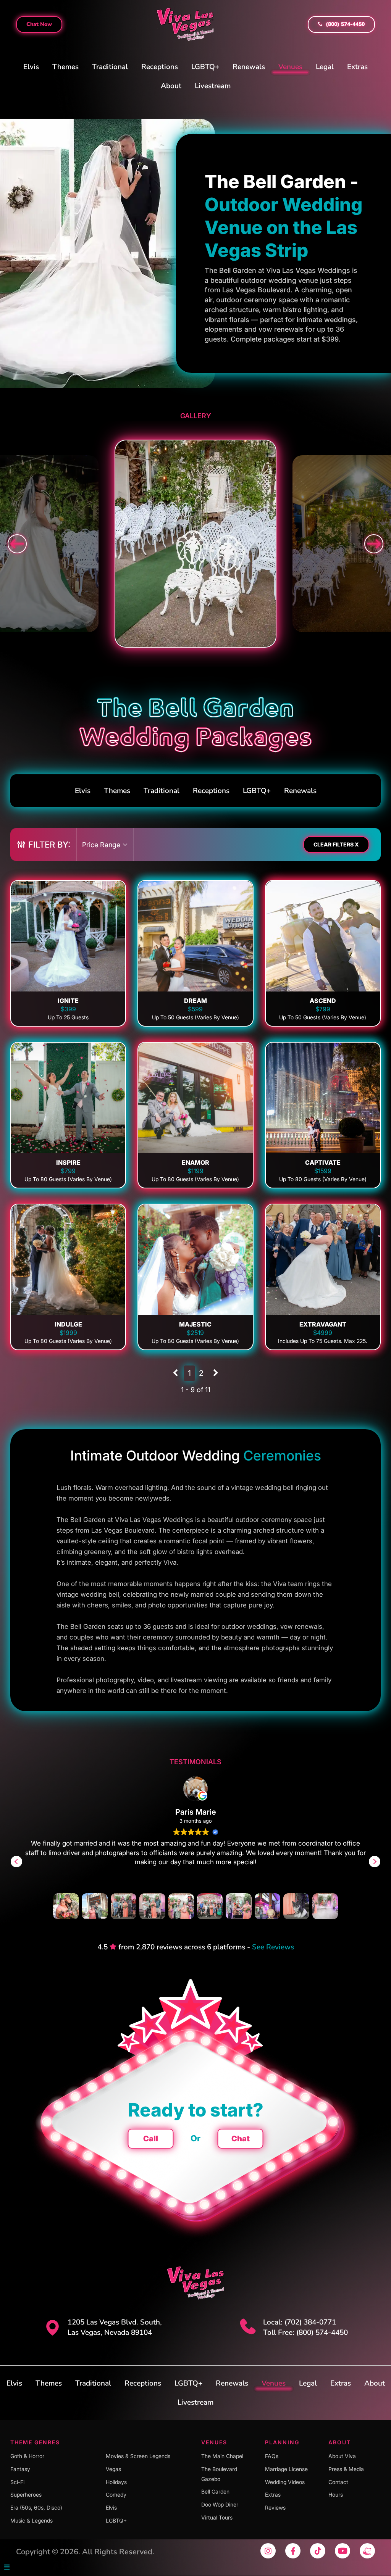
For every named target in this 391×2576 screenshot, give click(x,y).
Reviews (275, 2507)
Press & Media (346, 2469)
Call (151, 2139)
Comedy (116, 2495)
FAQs (272, 2456)
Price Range (102, 845)
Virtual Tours (217, 2517)
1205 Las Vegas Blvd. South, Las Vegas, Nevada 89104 (115, 2327)
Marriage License (286, 2469)
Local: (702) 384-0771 (300, 2322)
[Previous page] (175, 1373)
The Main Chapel (222, 2456)
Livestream (213, 86)
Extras (357, 67)
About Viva (342, 2456)
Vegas (113, 2469)
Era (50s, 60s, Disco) (36, 2507)
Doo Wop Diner (220, 2504)
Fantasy (20, 2469)
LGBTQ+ (205, 67)
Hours (336, 2495)
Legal (325, 67)
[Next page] (216, 1373)
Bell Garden (215, 2492)
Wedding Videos (285, 2482)
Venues (290, 67)
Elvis (31, 67)
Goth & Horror (27, 2456)
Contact (338, 2482)
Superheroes (26, 2495)
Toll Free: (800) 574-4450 (305, 2333)
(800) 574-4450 (344, 24)
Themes (65, 67)
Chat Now (39, 24)
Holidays (116, 2482)
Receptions (160, 67)
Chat (241, 2139)
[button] (375, 1862)
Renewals (249, 67)
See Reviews (273, 1947)
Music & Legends (32, 2520)
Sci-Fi (17, 2482)
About (171, 86)
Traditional (110, 67)
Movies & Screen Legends (138, 2456)
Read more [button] (196, 1884)
